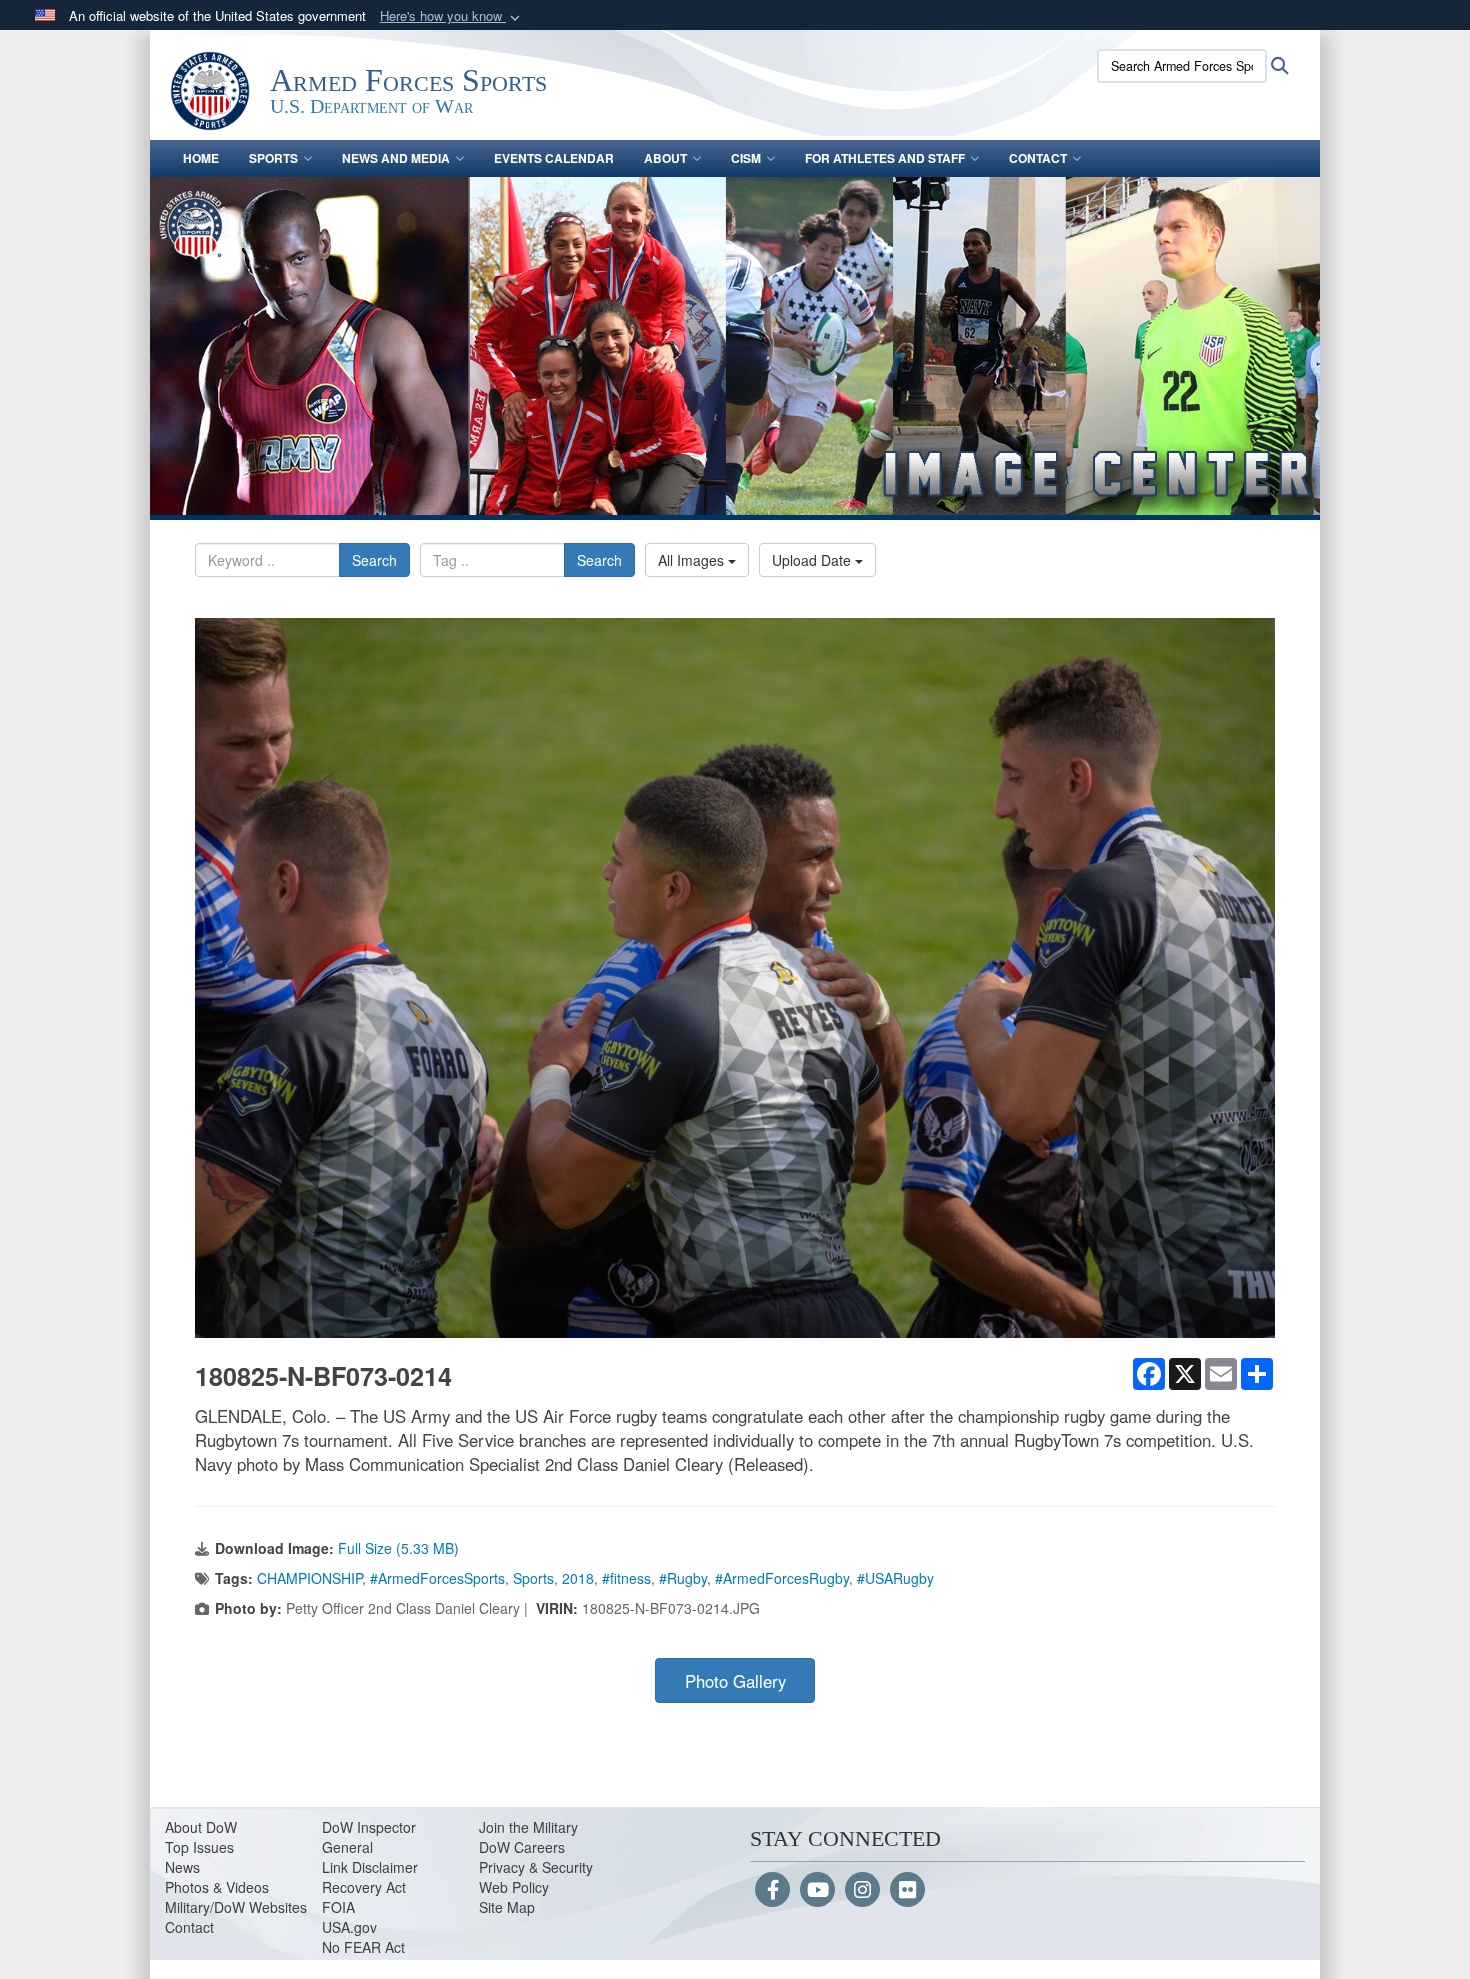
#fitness (626, 1578)
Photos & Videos (217, 1887)
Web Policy (514, 1887)
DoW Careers (522, 1847)
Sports (273, 158)
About (665, 158)
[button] (452, 16)
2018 (578, 1578)
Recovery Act (364, 1887)
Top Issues (199, 1847)
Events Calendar (554, 158)
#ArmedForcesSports (437, 1578)
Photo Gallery (735, 1681)
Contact (1038, 158)
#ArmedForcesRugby (782, 1578)
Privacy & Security (536, 1867)
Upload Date (813, 560)
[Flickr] (907, 1891)
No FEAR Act (363, 1947)
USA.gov (349, 1927)
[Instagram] (862, 1891)
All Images (693, 560)
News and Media (396, 158)
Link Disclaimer (370, 1867)
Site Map (507, 1907)
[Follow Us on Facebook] (772, 1891)
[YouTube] (817, 1891)
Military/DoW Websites (236, 1907)
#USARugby (895, 1578)
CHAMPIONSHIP (309, 1578)
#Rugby (683, 1578)
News (182, 1867)
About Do (194, 1827)
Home (201, 158)
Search (374, 560)
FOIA (338, 1907)
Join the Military (528, 1827)
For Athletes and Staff (885, 158)
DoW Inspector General (369, 1837)
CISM (746, 158)
